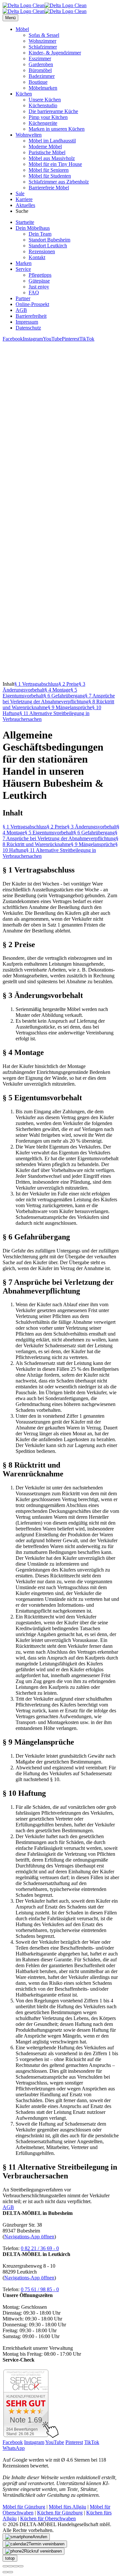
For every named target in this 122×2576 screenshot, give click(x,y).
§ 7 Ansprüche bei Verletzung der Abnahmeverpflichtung (59, 699)
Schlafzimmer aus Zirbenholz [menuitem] (59, 182)
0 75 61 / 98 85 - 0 (40, 2289)
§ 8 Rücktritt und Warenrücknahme (61, 841)
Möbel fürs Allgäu (68, 2507)
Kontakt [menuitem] (37, 257)
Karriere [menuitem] (24, 199)
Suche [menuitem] (22, 211)
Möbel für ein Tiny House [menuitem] (55, 164)
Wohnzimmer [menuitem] (42, 41)
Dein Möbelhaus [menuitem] (33, 228)
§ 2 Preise (69, 684)
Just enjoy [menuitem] (39, 287)
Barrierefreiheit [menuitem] (31, 316)
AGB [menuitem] (21, 310)
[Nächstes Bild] (10, 2572)
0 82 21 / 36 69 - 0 (40, 2248)
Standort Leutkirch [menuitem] (48, 246)
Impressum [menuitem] (27, 322)
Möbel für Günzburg (24, 2507)
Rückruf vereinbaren (43, 2551)
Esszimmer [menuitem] (40, 59)
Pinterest (71, 339)
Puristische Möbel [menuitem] (47, 152)
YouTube (52, 339)
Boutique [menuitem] (38, 82)
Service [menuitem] (23, 269)
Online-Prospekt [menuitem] (32, 304)
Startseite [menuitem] (25, 222)
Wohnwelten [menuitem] (29, 135)
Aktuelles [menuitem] (25, 205)
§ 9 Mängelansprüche (70, 707)
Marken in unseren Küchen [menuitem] (57, 129)
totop (10, 2558)
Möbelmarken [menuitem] (43, 88)
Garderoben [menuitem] (41, 64)
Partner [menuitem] (23, 298)
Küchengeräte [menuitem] (43, 123)
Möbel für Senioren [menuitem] (49, 170)
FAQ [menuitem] (34, 293)
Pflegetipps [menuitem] (40, 275)
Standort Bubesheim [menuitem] (49, 240)
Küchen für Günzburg (60, 2513)
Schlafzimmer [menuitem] (43, 47)
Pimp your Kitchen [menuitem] (48, 117)
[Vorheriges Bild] (5, 2572)
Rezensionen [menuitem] (42, 251)
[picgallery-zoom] (21, 2566)
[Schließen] (5, 2566)
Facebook (13, 339)
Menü (10, 18)
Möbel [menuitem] (22, 29)
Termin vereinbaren (47, 2544)
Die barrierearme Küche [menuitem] (53, 111)
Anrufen (40, 2537)
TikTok (87, 339)
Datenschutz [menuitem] (28, 328)
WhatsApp (14, 2448)
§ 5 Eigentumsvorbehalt (40, 693)
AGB (8, 2207)
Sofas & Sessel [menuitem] (44, 35)
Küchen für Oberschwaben (48, 2518)
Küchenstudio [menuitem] (43, 105)
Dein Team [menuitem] (40, 234)
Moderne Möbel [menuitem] (45, 146)
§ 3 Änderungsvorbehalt (44, 687)
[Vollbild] (16, 2566)
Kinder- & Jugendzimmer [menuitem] (55, 53)
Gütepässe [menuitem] (39, 281)
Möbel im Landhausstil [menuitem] (52, 141)
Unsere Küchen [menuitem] (45, 100)
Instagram (33, 339)
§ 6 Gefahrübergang (64, 696)
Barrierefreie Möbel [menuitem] (49, 188)
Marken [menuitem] (24, 263)
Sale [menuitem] (20, 193)
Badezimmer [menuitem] (42, 76)
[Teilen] (10, 2566)
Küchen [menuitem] (24, 94)
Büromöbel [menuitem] (40, 70)
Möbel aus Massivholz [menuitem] (52, 158)
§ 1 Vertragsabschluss (36, 684)
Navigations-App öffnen (29, 2237)
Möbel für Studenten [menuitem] (50, 176)
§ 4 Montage (58, 690)
